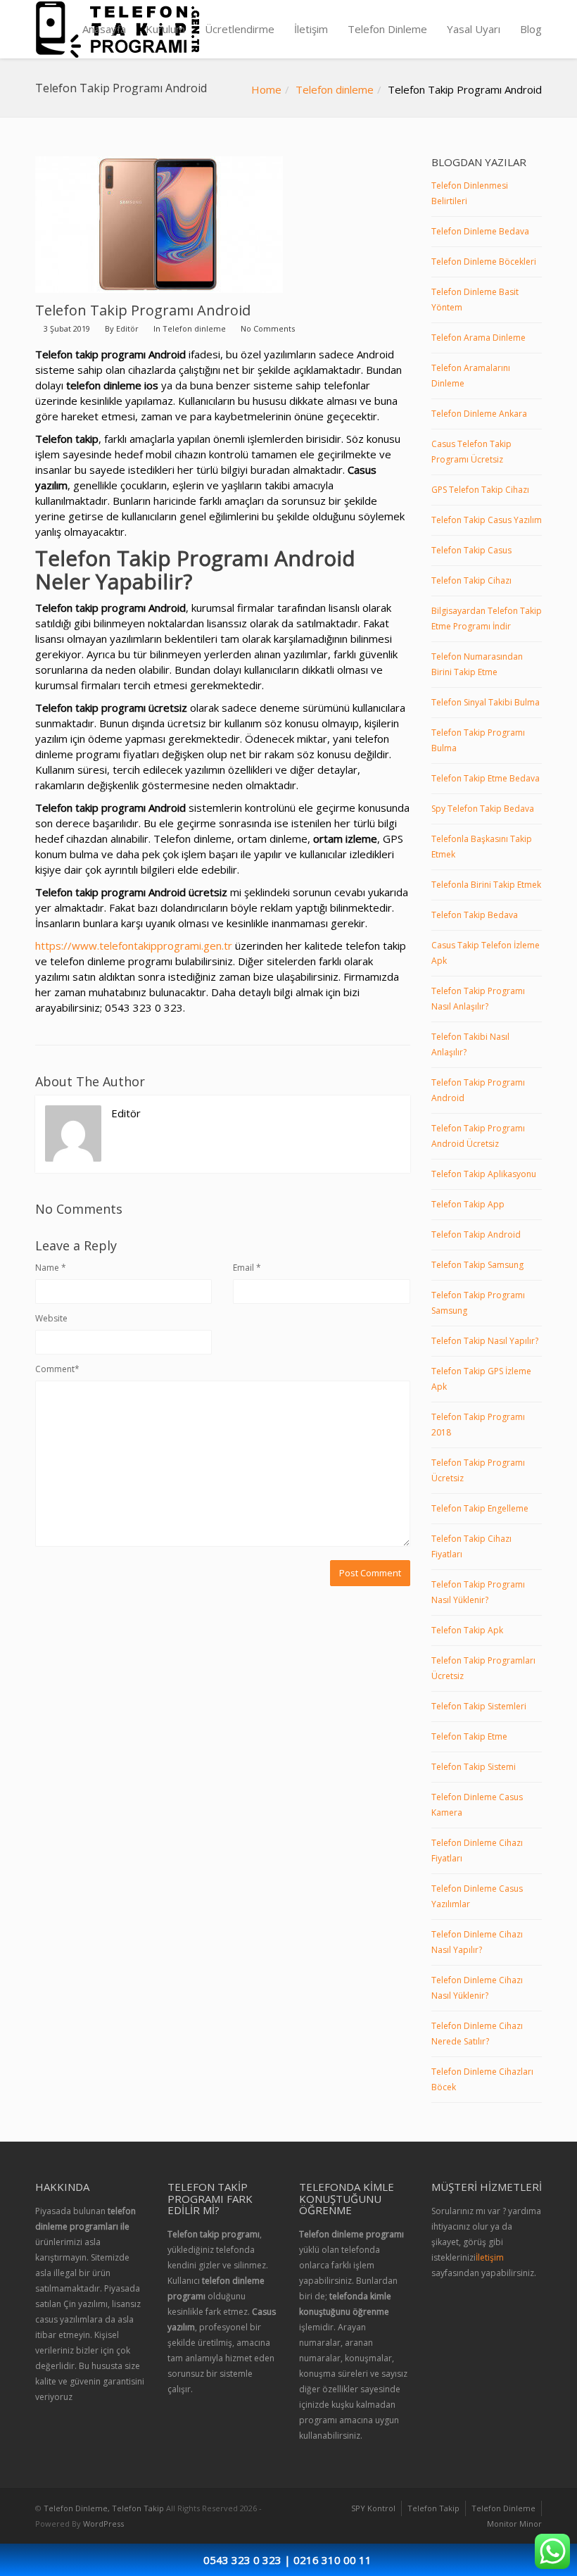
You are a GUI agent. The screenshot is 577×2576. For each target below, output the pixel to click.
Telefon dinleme (335, 89)
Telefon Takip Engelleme (480, 1508)
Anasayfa (104, 29)
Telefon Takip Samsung (477, 1265)
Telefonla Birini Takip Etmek (486, 885)
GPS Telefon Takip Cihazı (480, 490)
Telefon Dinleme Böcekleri (484, 262)
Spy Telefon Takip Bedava (483, 809)
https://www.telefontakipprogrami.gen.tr (134, 945)
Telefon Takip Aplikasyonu (484, 1174)
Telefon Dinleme (387, 29)
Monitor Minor (514, 2524)
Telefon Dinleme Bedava (480, 231)
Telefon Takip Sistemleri (479, 1706)
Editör (127, 328)
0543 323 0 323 (242, 2560)
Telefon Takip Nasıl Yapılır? (485, 1341)
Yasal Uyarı (474, 29)
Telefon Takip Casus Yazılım (487, 520)
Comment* (57, 1369)
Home (266, 89)
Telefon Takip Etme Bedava (486, 778)
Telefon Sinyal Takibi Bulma (486, 702)
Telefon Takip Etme (469, 1736)
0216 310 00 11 (332, 2560)
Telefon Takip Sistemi (474, 1767)
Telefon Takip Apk (467, 1630)
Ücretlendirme (240, 29)
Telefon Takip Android (476, 1234)
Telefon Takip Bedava (475, 915)
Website (51, 1318)
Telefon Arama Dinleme (478, 338)
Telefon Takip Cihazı (471, 580)
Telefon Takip (433, 2508)
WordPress (103, 2524)
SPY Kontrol (373, 2508)
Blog (531, 29)
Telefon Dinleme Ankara (479, 414)
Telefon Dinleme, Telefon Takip (104, 2508)
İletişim (311, 29)
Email (247, 1268)
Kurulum (165, 29)
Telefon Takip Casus (471, 550)
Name (51, 1268)
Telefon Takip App (468, 1204)
